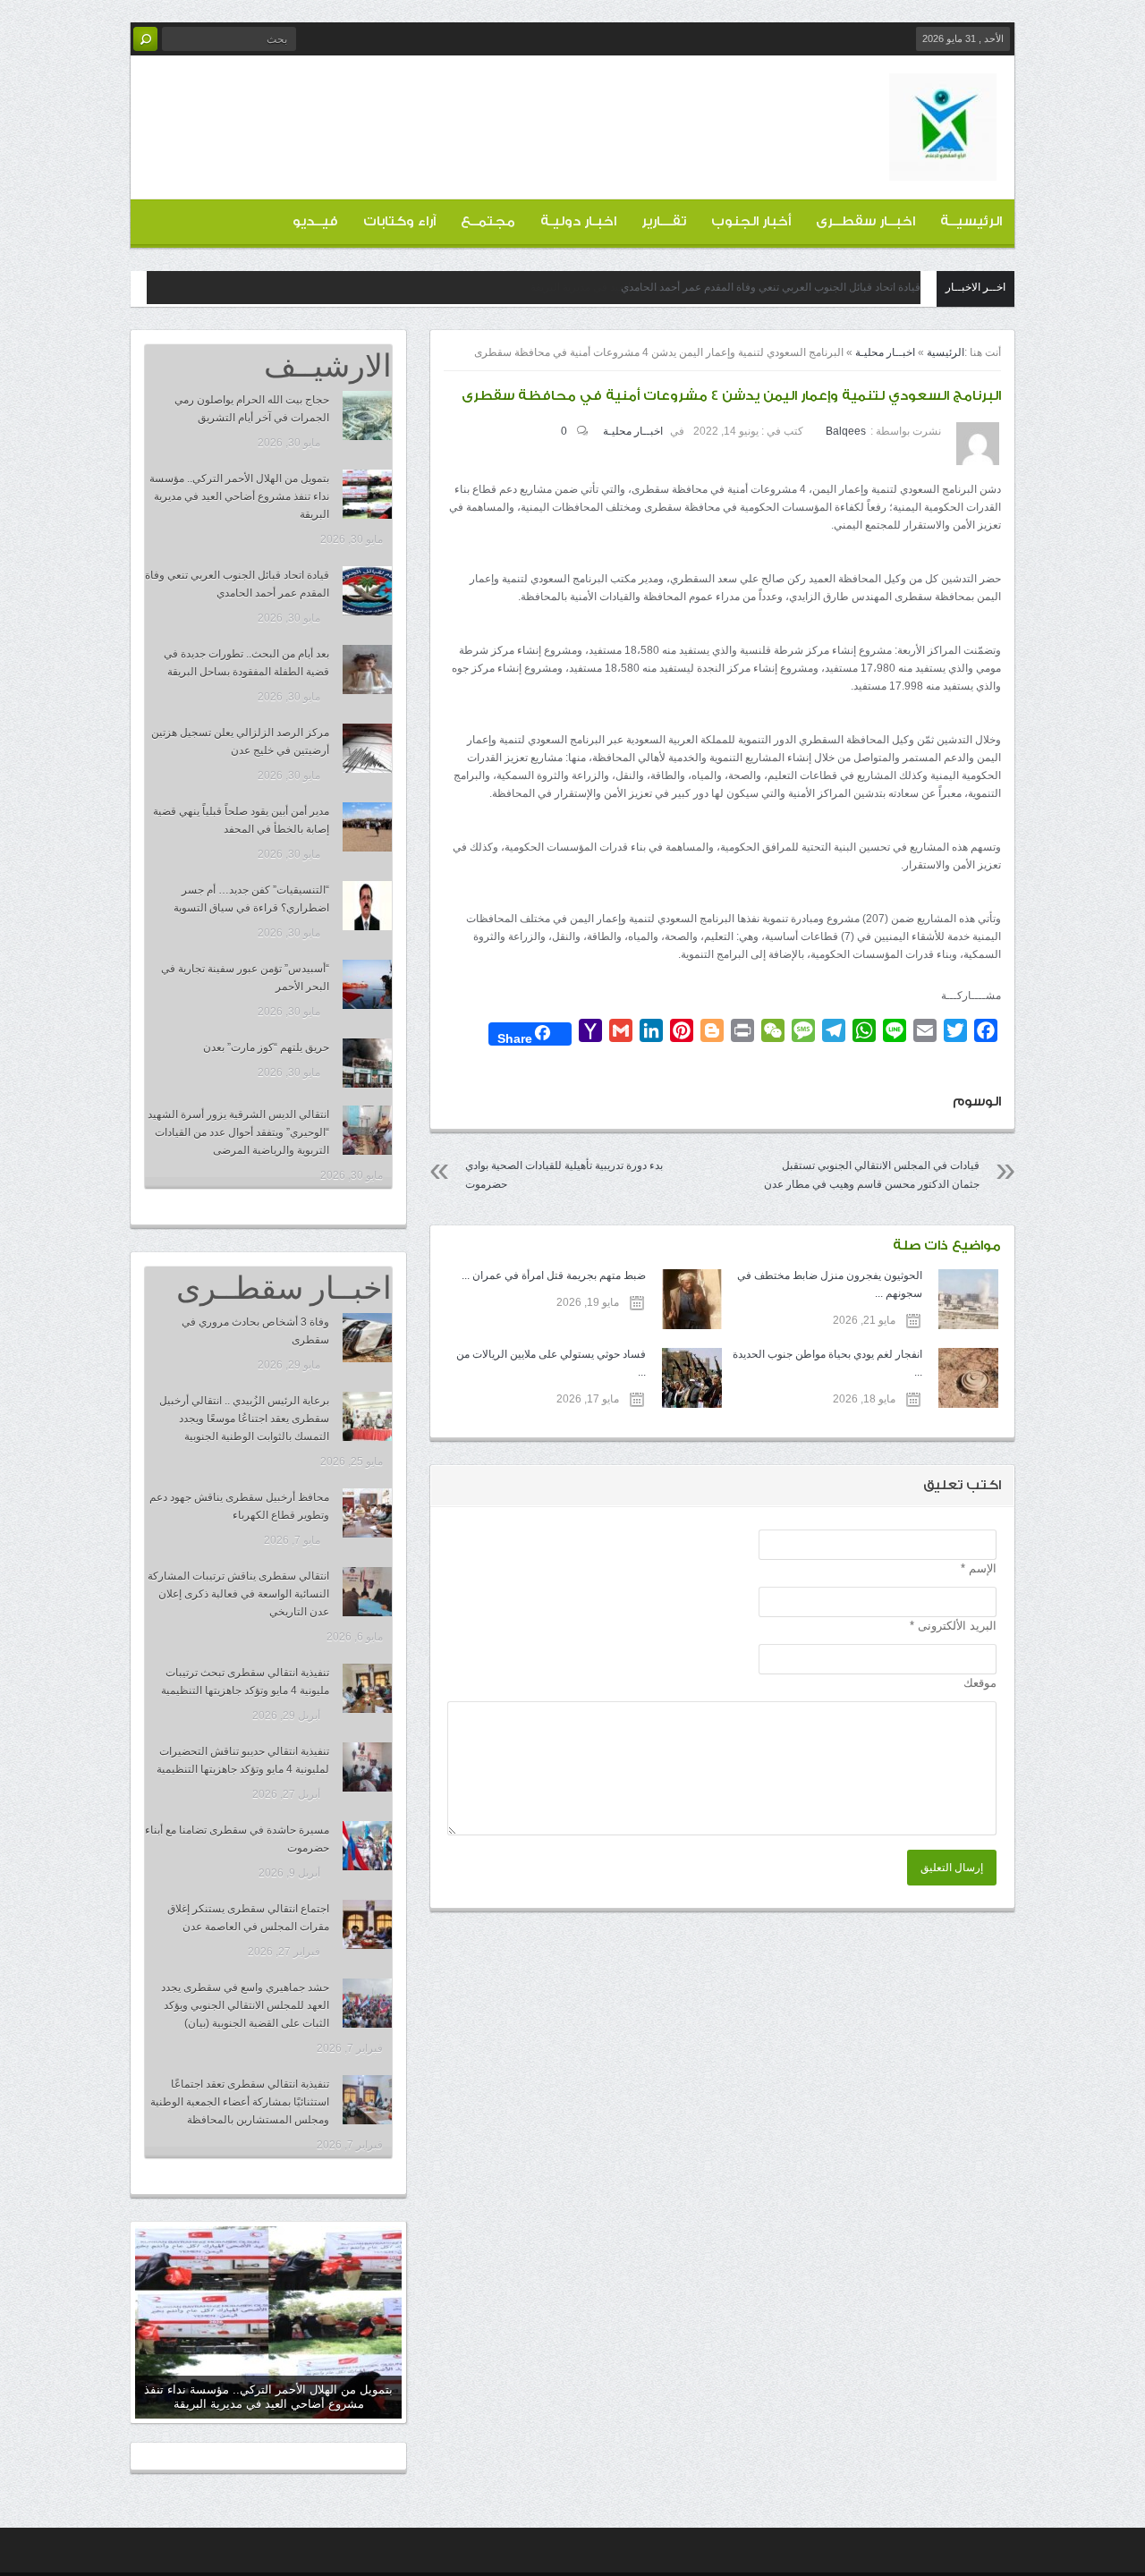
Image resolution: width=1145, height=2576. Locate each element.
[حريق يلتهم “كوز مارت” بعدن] (367, 1063)
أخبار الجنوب (751, 221)
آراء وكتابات (399, 221)
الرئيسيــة (971, 221)
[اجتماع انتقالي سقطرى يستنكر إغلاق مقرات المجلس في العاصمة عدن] (367, 1924)
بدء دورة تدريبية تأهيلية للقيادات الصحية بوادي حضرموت (564, 1175)
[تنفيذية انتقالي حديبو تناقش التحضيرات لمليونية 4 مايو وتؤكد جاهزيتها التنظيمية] (367, 1767)
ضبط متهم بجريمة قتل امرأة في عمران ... (553, 1275)
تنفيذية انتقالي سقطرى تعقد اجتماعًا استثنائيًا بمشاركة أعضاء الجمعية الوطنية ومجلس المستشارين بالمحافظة (240, 2102)
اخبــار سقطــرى (865, 221)
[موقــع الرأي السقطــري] (943, 166)
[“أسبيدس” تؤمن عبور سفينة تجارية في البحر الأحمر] (367, 984)
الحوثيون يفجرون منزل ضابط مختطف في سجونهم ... (830, 1284)
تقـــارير (664, 221)
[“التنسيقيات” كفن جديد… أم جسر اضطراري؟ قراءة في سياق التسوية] (367, 906)
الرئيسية (946, 352)
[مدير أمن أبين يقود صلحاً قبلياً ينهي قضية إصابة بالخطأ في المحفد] (367, 827)
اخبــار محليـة (885, 352)
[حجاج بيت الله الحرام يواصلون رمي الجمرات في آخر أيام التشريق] (367, 415)
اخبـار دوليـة (578, 221)
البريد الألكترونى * (953, 1626)
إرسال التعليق (952, 1868)
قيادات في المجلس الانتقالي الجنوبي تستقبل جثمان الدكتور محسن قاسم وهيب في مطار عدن (872, 1175)
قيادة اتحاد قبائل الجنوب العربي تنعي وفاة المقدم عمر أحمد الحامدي (771, 287)
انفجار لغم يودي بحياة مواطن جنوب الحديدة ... (827, 1363)
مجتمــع (488, 221)
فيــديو (315, 221)
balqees (846, 431)
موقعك (980, 1683)
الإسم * (979, 1568)
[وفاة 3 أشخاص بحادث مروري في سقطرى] (367, 1338)
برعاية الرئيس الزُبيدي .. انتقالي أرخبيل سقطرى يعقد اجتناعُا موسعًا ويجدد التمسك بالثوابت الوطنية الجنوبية (244, 1419)
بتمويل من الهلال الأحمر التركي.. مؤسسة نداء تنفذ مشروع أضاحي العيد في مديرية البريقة (239, 496)
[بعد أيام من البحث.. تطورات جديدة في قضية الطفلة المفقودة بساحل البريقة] (367, 669)
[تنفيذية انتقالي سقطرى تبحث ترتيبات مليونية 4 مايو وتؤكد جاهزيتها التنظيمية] (367, 1688)
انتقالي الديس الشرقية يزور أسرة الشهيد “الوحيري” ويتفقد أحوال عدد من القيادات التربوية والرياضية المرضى (238, 1132)
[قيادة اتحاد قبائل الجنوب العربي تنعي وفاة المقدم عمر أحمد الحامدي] (367, 591)
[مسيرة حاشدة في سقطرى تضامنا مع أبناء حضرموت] (367, 1846)
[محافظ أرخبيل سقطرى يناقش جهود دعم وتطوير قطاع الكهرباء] (367, 1513)
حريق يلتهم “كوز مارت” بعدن (266, 1047)
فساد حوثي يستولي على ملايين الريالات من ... (551, 1363)
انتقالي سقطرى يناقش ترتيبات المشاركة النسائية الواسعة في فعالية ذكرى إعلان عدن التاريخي (238, 1594)
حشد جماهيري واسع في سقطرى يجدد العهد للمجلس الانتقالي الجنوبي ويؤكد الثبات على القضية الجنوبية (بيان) (245, 2005)
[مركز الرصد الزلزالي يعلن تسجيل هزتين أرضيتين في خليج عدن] (367, 748)
